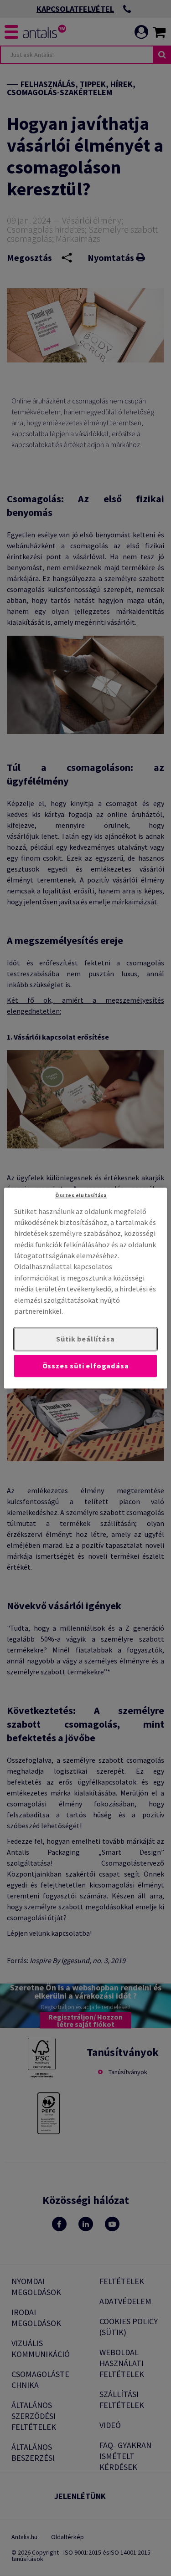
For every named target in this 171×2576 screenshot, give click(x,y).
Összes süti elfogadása (86, 1366)
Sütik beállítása (85, 1339)
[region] (85, 1288)
